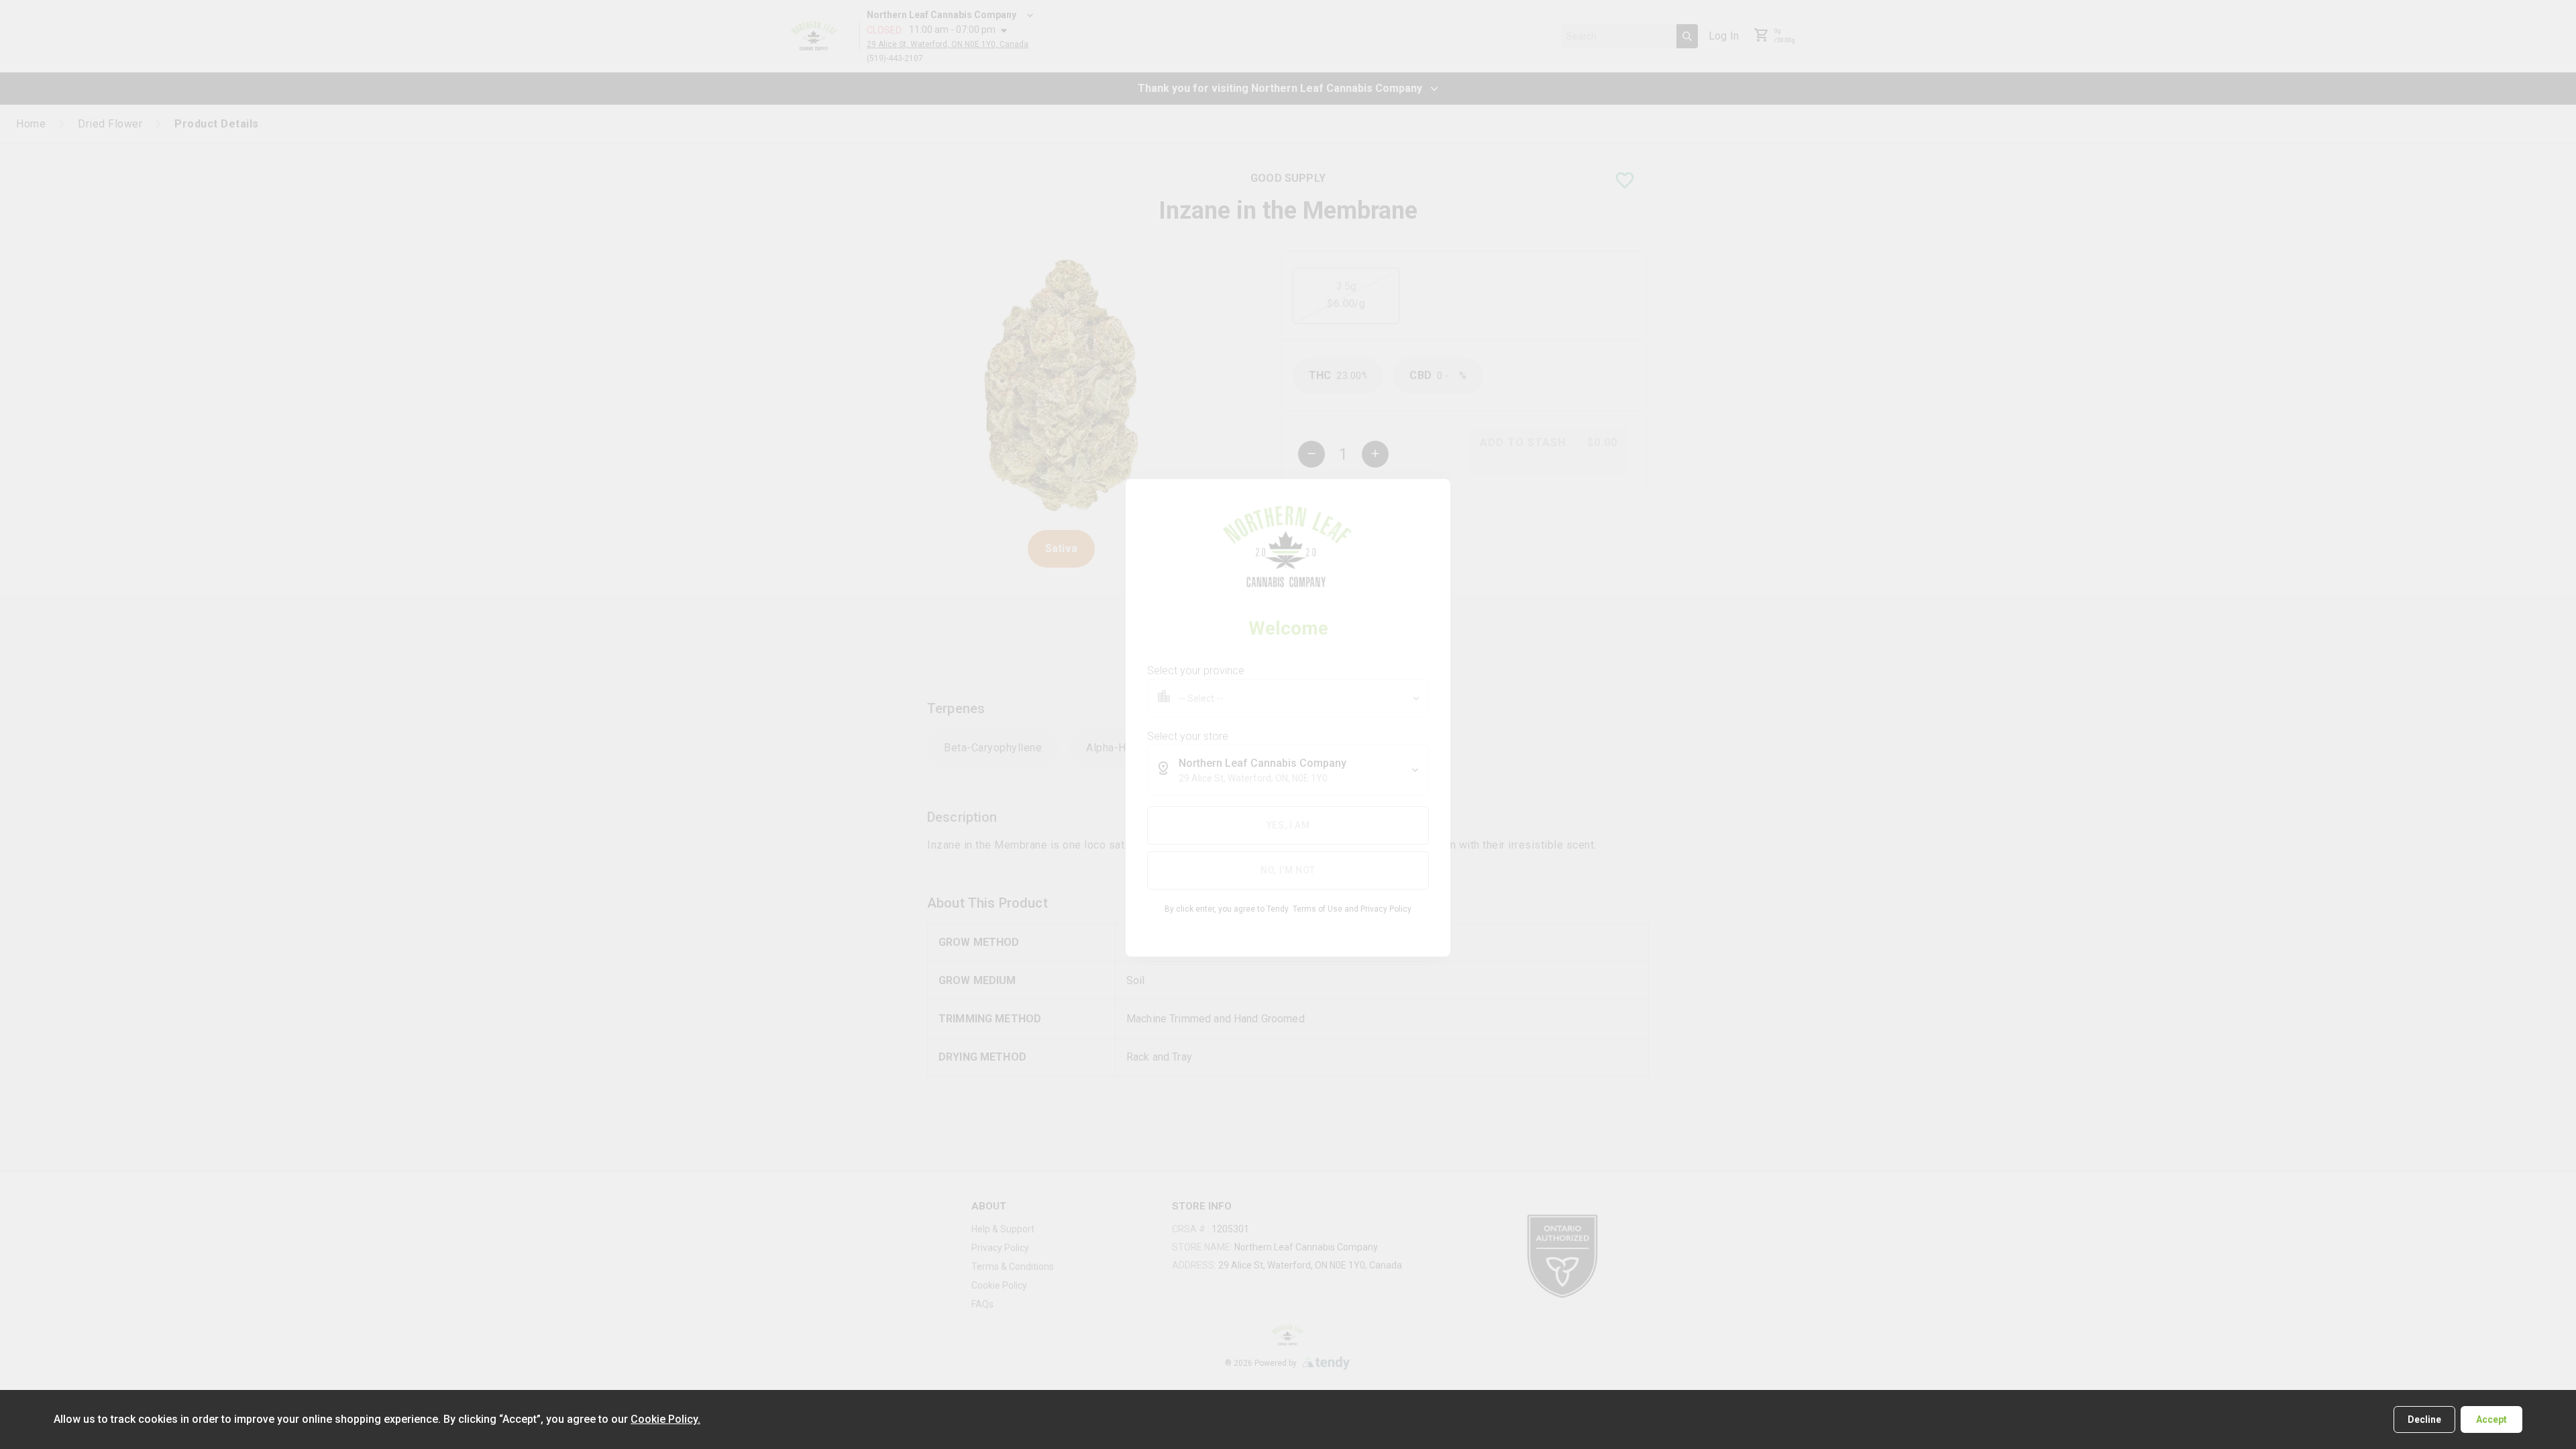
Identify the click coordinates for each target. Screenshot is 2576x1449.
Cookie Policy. (665, 1419)
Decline (2424, 1419)
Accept (2491, 1419)
